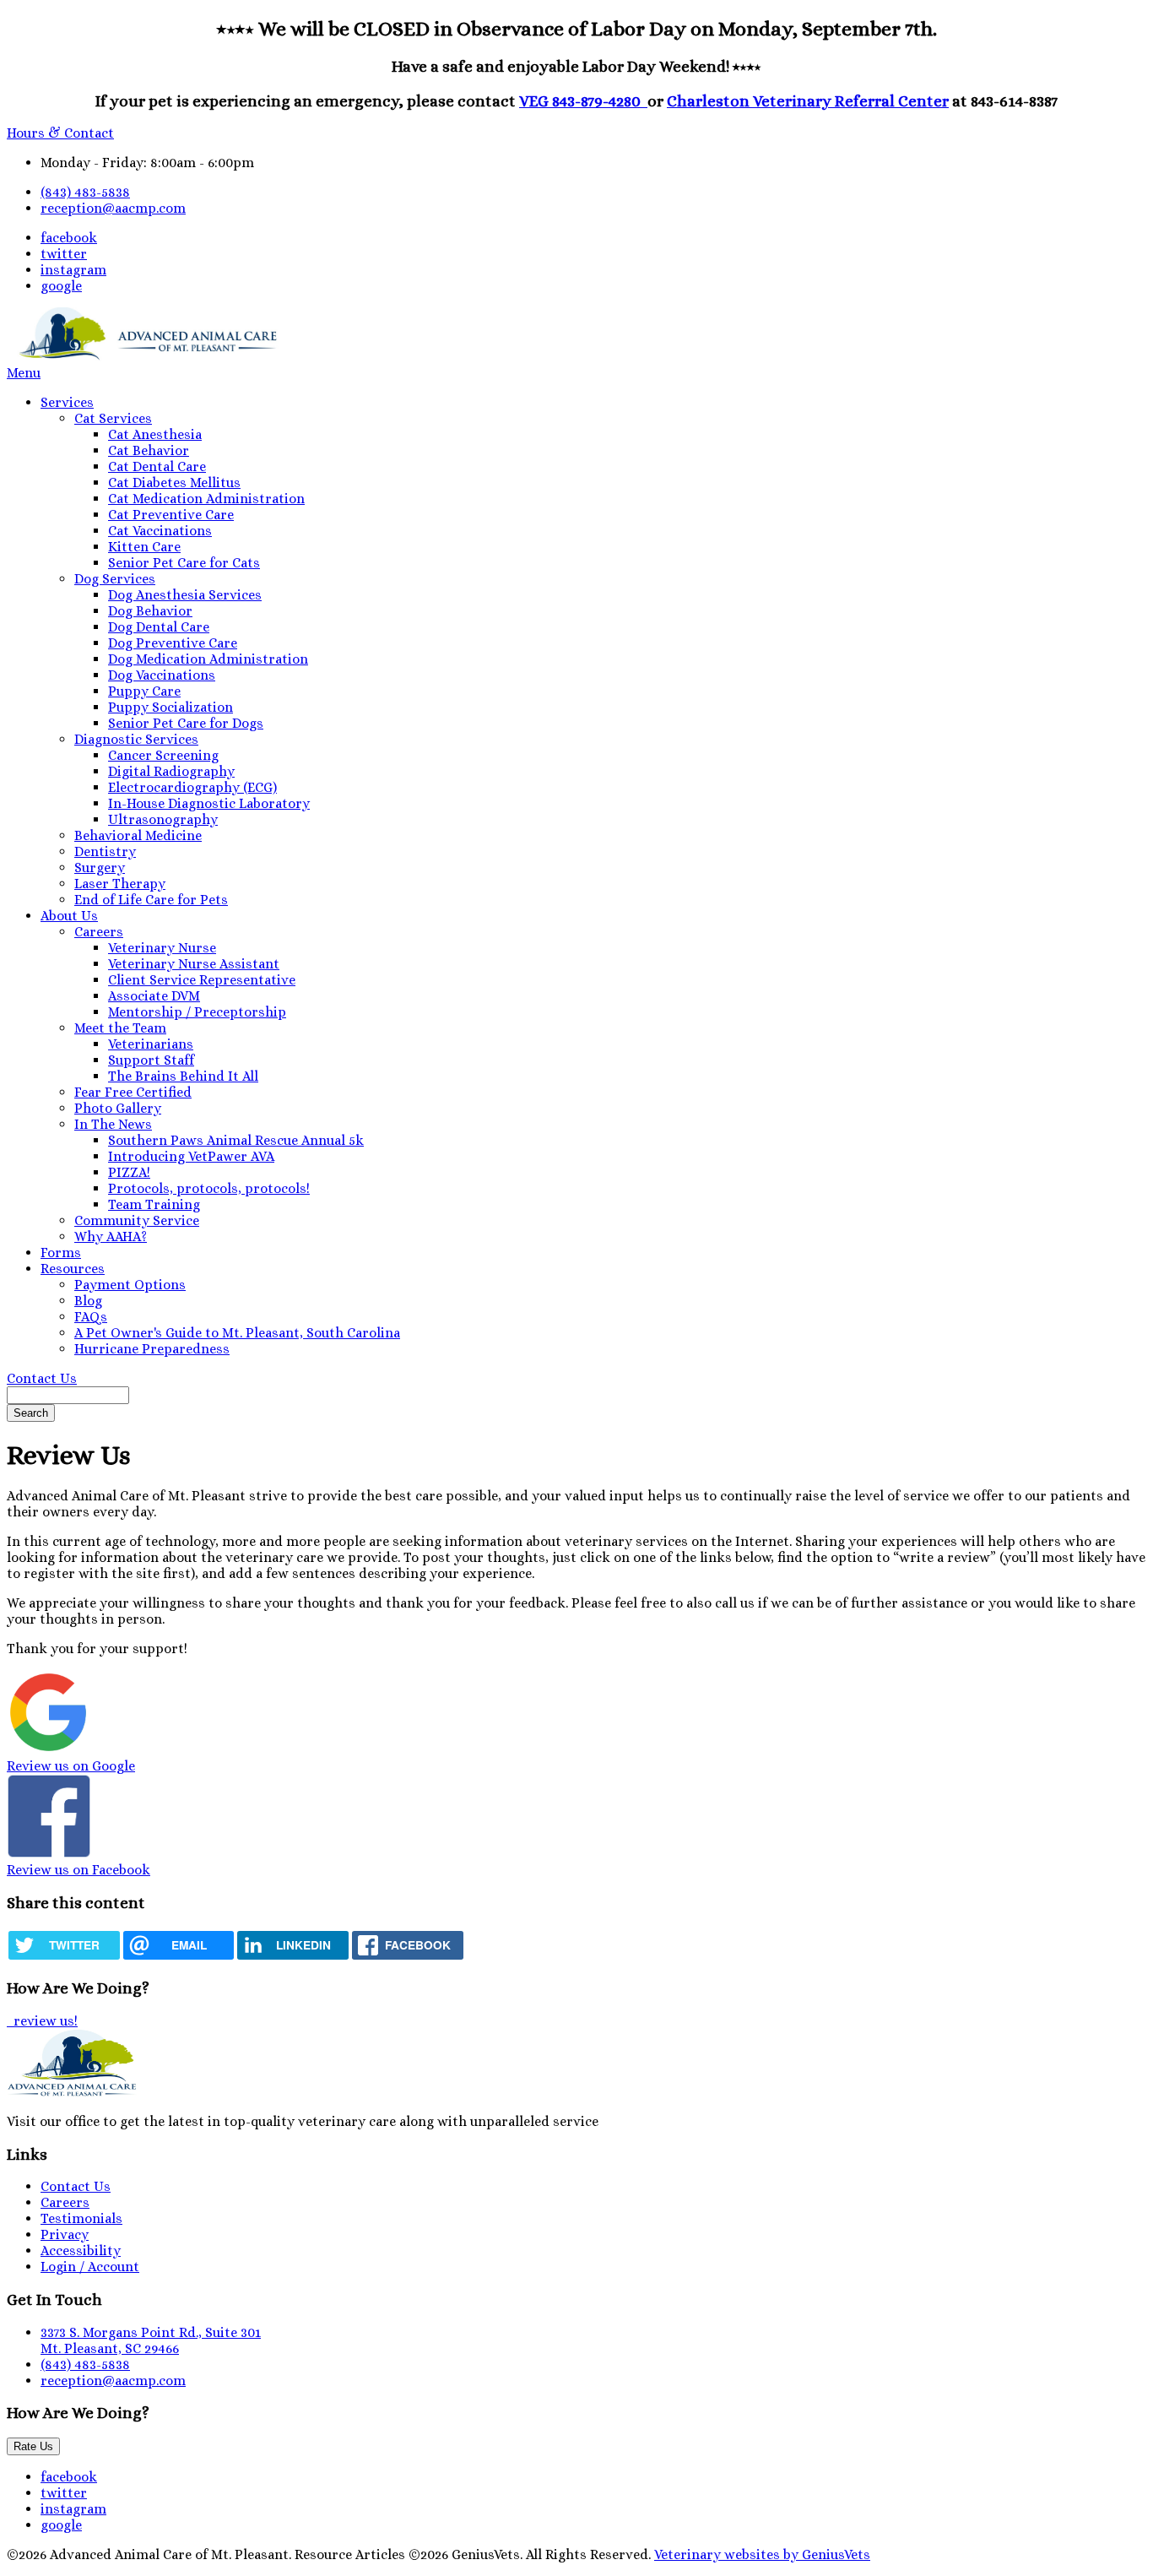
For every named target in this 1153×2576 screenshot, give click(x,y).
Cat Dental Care (157, 466)
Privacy (65, 2234)
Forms (61, 1253)
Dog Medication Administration (208, 659)
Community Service (137, 1220)
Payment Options (130, 1285)
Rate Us (33, 2446)
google (61, 286)
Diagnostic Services (136, 739)
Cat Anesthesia (155, 434)
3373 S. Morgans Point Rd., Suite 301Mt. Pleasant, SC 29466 (151, 2340)
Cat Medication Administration (206, 499)
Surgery (100, 868)
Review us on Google (71, 1766)
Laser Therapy (120, 884)
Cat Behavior (149, 450)
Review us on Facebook (78, 1870)
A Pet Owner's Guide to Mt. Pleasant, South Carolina (237, 1333)
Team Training (154, 1204)
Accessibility (81, 2251)
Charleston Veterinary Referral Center (808, 101)
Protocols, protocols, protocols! (209, 1188)
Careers (99, 932)
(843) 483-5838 (85, 192)
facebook (69, 238)
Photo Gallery (118, 1108)
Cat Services (113, 418)
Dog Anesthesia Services (185, 595)
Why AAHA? (111, 1236)
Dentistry (105, 851)
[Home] (143, 357)
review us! (44, 2021)
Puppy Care (144, 691)
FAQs (91, 1317)
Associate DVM (154, 996)
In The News (113, 1124)
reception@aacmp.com (113, 208)
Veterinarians (151, 1044)
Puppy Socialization (171, 707)
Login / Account (90, 2267)
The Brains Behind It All (183, 1076)
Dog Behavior (150, 611)
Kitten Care (144, 547)
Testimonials (81, 2218)
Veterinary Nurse (162, 948)
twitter (64, 254)
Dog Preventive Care (173, 643)
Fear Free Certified (133, 1092)
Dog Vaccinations (162, 675)
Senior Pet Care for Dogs (186, 723)
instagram (73, 270)
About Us (69, 916)
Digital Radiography (171, 771)
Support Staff (151, 1060)
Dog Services (115, 579)
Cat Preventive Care (171, 515)
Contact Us (42, 1378)
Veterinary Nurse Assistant (194, 964)
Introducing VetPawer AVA (191, 1156)
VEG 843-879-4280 (583, 101)
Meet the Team (120, 1028)
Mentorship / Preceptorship (197, 1012)
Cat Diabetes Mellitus (174, 483)
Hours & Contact (60, 133)
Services (67, 402)
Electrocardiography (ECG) (192, 787)
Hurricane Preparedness (152, 1349)
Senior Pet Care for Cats (184, 563)
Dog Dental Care (159, 627)
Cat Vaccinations (160, 531)
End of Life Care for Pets (151, 900)
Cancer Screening (163, 755)
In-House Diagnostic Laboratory (209, 803)
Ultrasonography (163, 819)
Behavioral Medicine (138, 835)
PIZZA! (129, 1172)
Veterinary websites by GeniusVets (762, 2554)
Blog (88, 1301)
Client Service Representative (202, 980)
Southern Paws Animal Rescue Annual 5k (236, 1140)
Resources (73, 1269)
